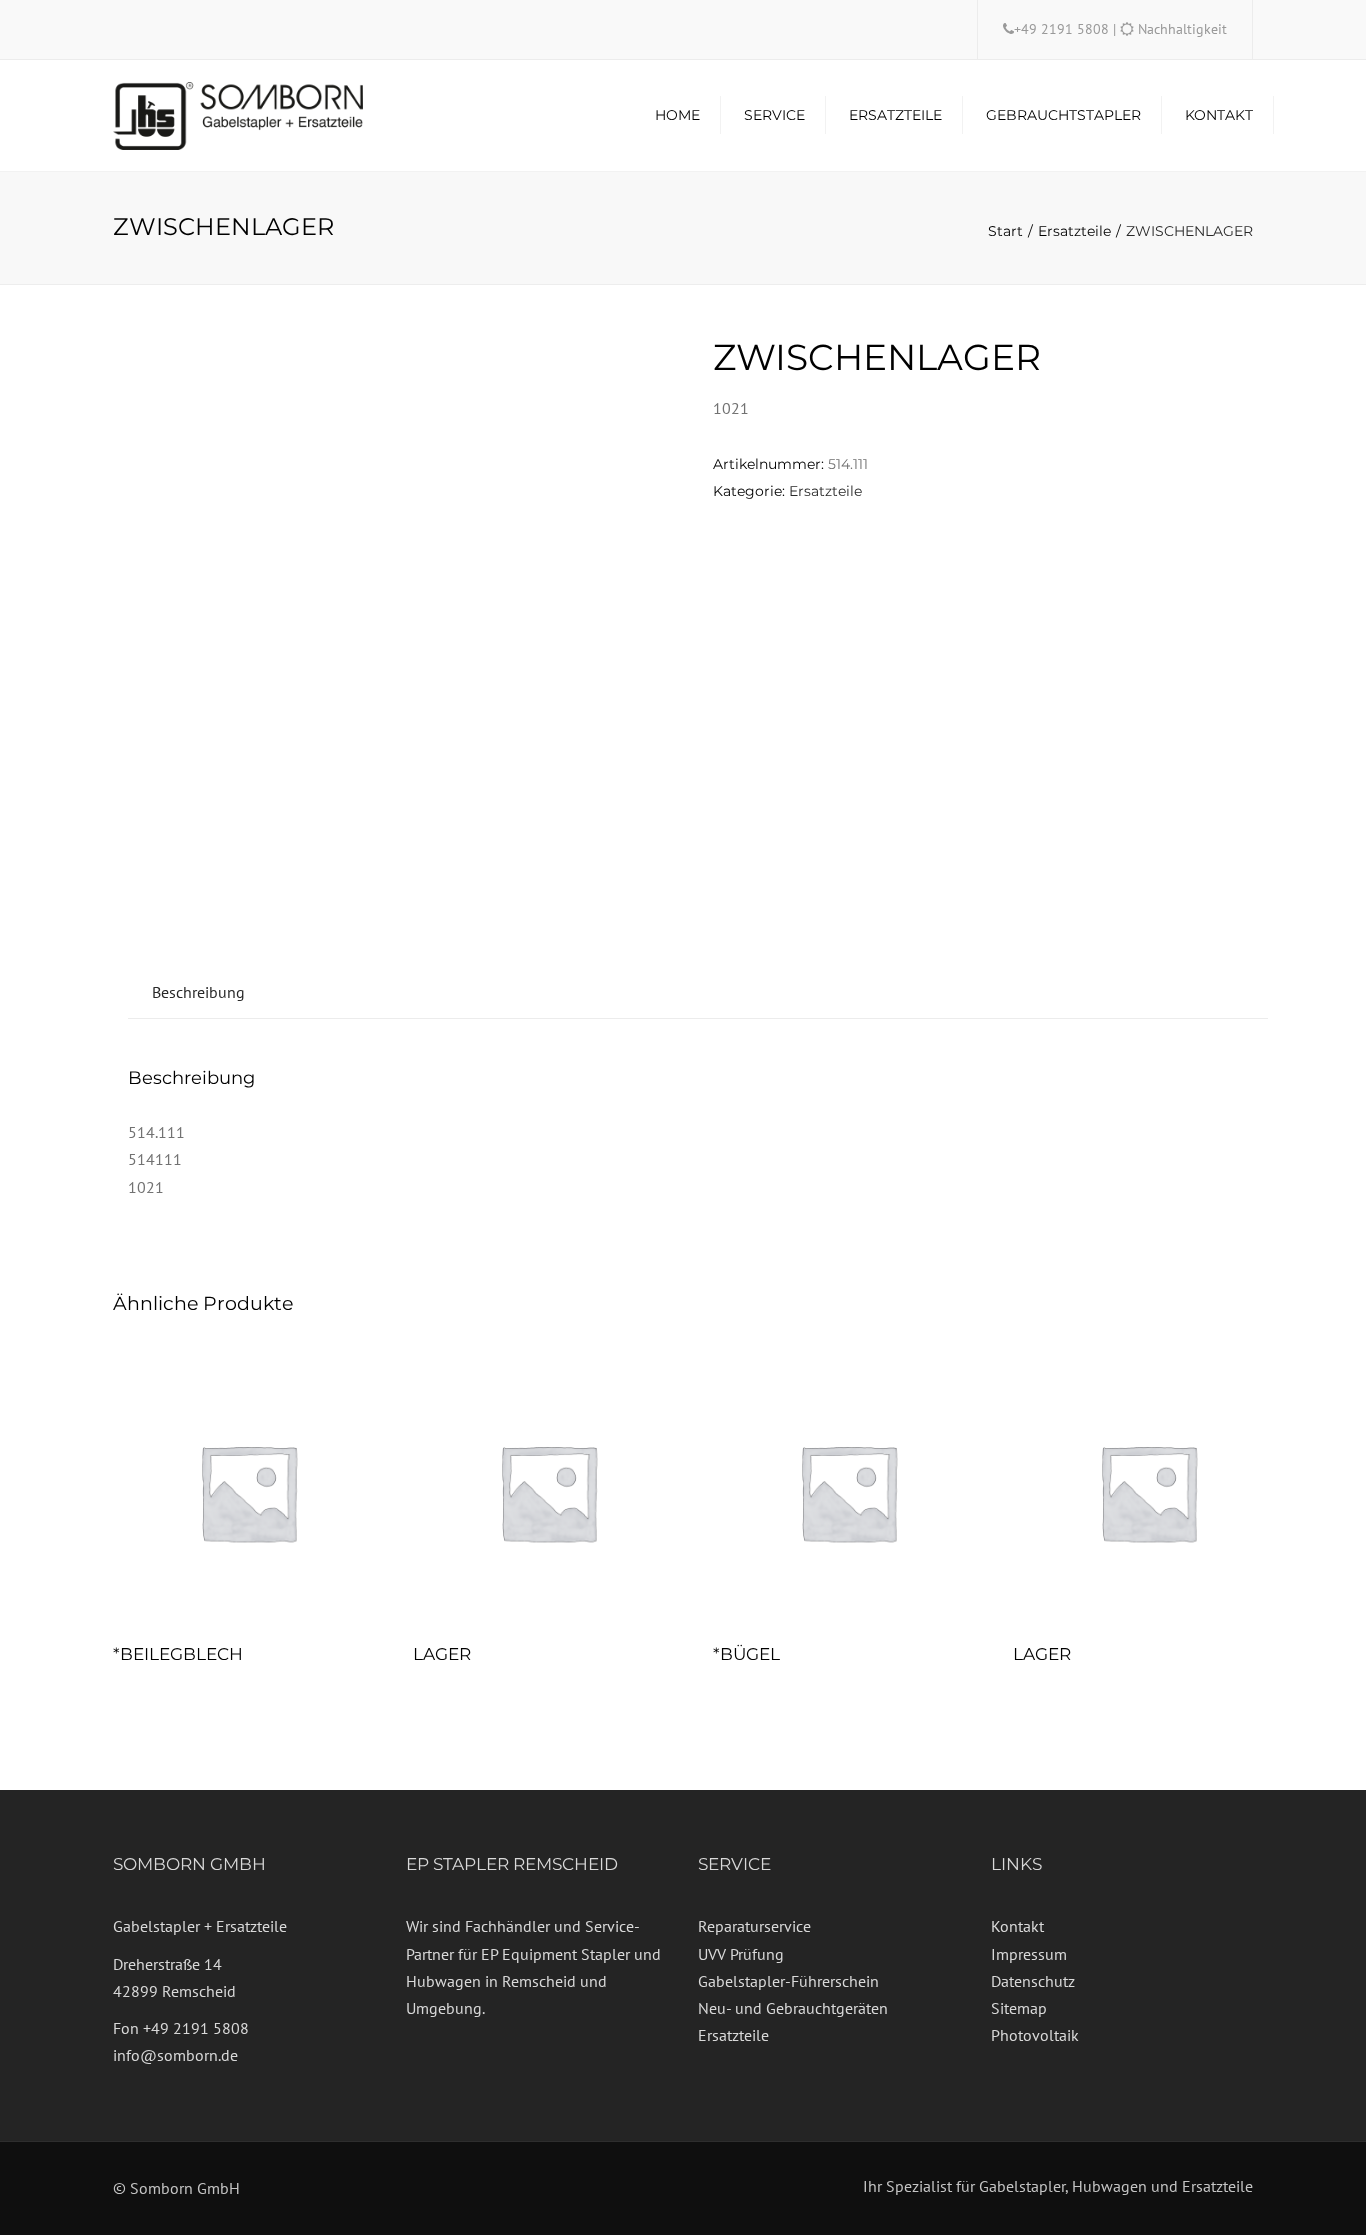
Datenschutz (1033, 1981)
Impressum (1029, 1954)
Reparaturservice (754, 1926)
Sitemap (1019, 2008)
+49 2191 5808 (1063, 29)
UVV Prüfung (741, 1954)
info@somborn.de (175, 2055)
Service (774, 115)
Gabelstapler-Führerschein (788, 1981)
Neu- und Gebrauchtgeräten (793, 2008)
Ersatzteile (895, 115)
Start (1005, 231)
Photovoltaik (1035, 2035)
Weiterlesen (248, 1494)
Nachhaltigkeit (1182, 29)
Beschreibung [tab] (198, 992)
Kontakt (1219, 115)
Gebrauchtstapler (1063, 115)
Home (677, 115)
